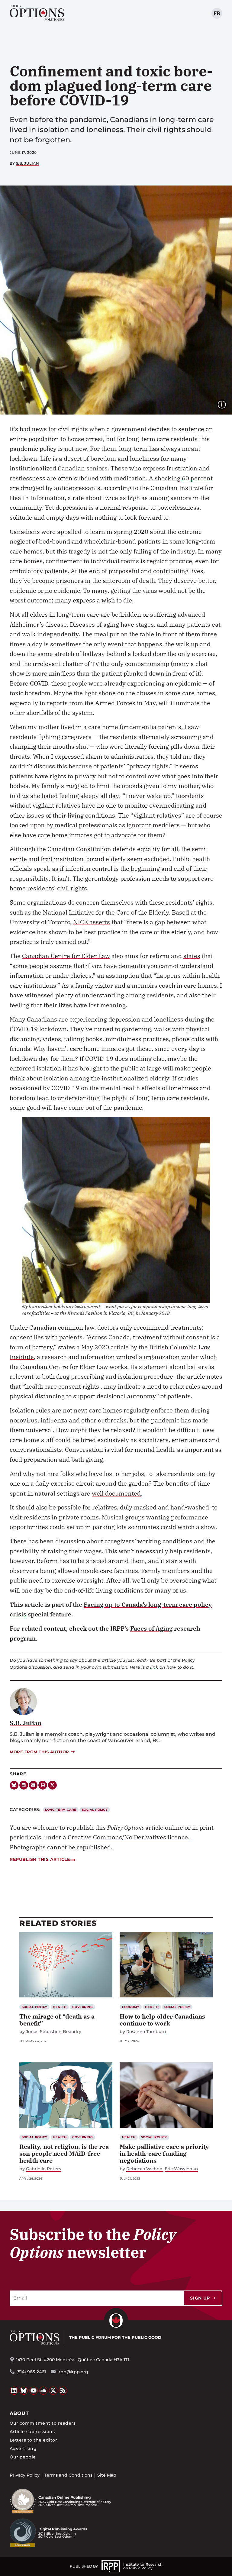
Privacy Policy (25, 2475)
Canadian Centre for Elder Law (66, 956)
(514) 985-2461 (31, 2372)
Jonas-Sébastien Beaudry (54, 2032)
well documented (116, 1493)
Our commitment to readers (43, 2423)
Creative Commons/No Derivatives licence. (129, 1837)
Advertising (23, 2448)
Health (60, 2007)
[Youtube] (34, 2391)
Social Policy (95, 1810)
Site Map (107, 2475)
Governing (82, 2007)
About (19, 2413)
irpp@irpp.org (73, 2372)
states (192, 956)
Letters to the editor (33, 2440)
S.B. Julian (28, 163)
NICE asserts (92, 922)
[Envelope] (33, 1785)
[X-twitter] (52, 1785)
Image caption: (227, 404)
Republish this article (40, 1859)
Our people (23, 2457)
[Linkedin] (24, 1785)
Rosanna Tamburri (146, 2032)
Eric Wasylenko (181, 2169)
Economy (131, 2007)
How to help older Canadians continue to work (162, 2020)
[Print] (43, 1785)
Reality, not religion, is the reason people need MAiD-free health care (65, 2153)
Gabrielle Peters (43, 2169)
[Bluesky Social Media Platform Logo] (24, 2391)
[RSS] (63, 2391)
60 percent (197, 478)
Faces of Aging (151, 1628)
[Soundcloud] (43, 2391)
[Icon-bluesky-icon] (14, 1785)
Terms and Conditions (68, 2475)
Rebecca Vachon (144, 2169)
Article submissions (32, 2432)
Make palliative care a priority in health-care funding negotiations (164, 2153)
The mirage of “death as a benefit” (57, 2020)
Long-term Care (61, 1810)
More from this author (39, 1752)
